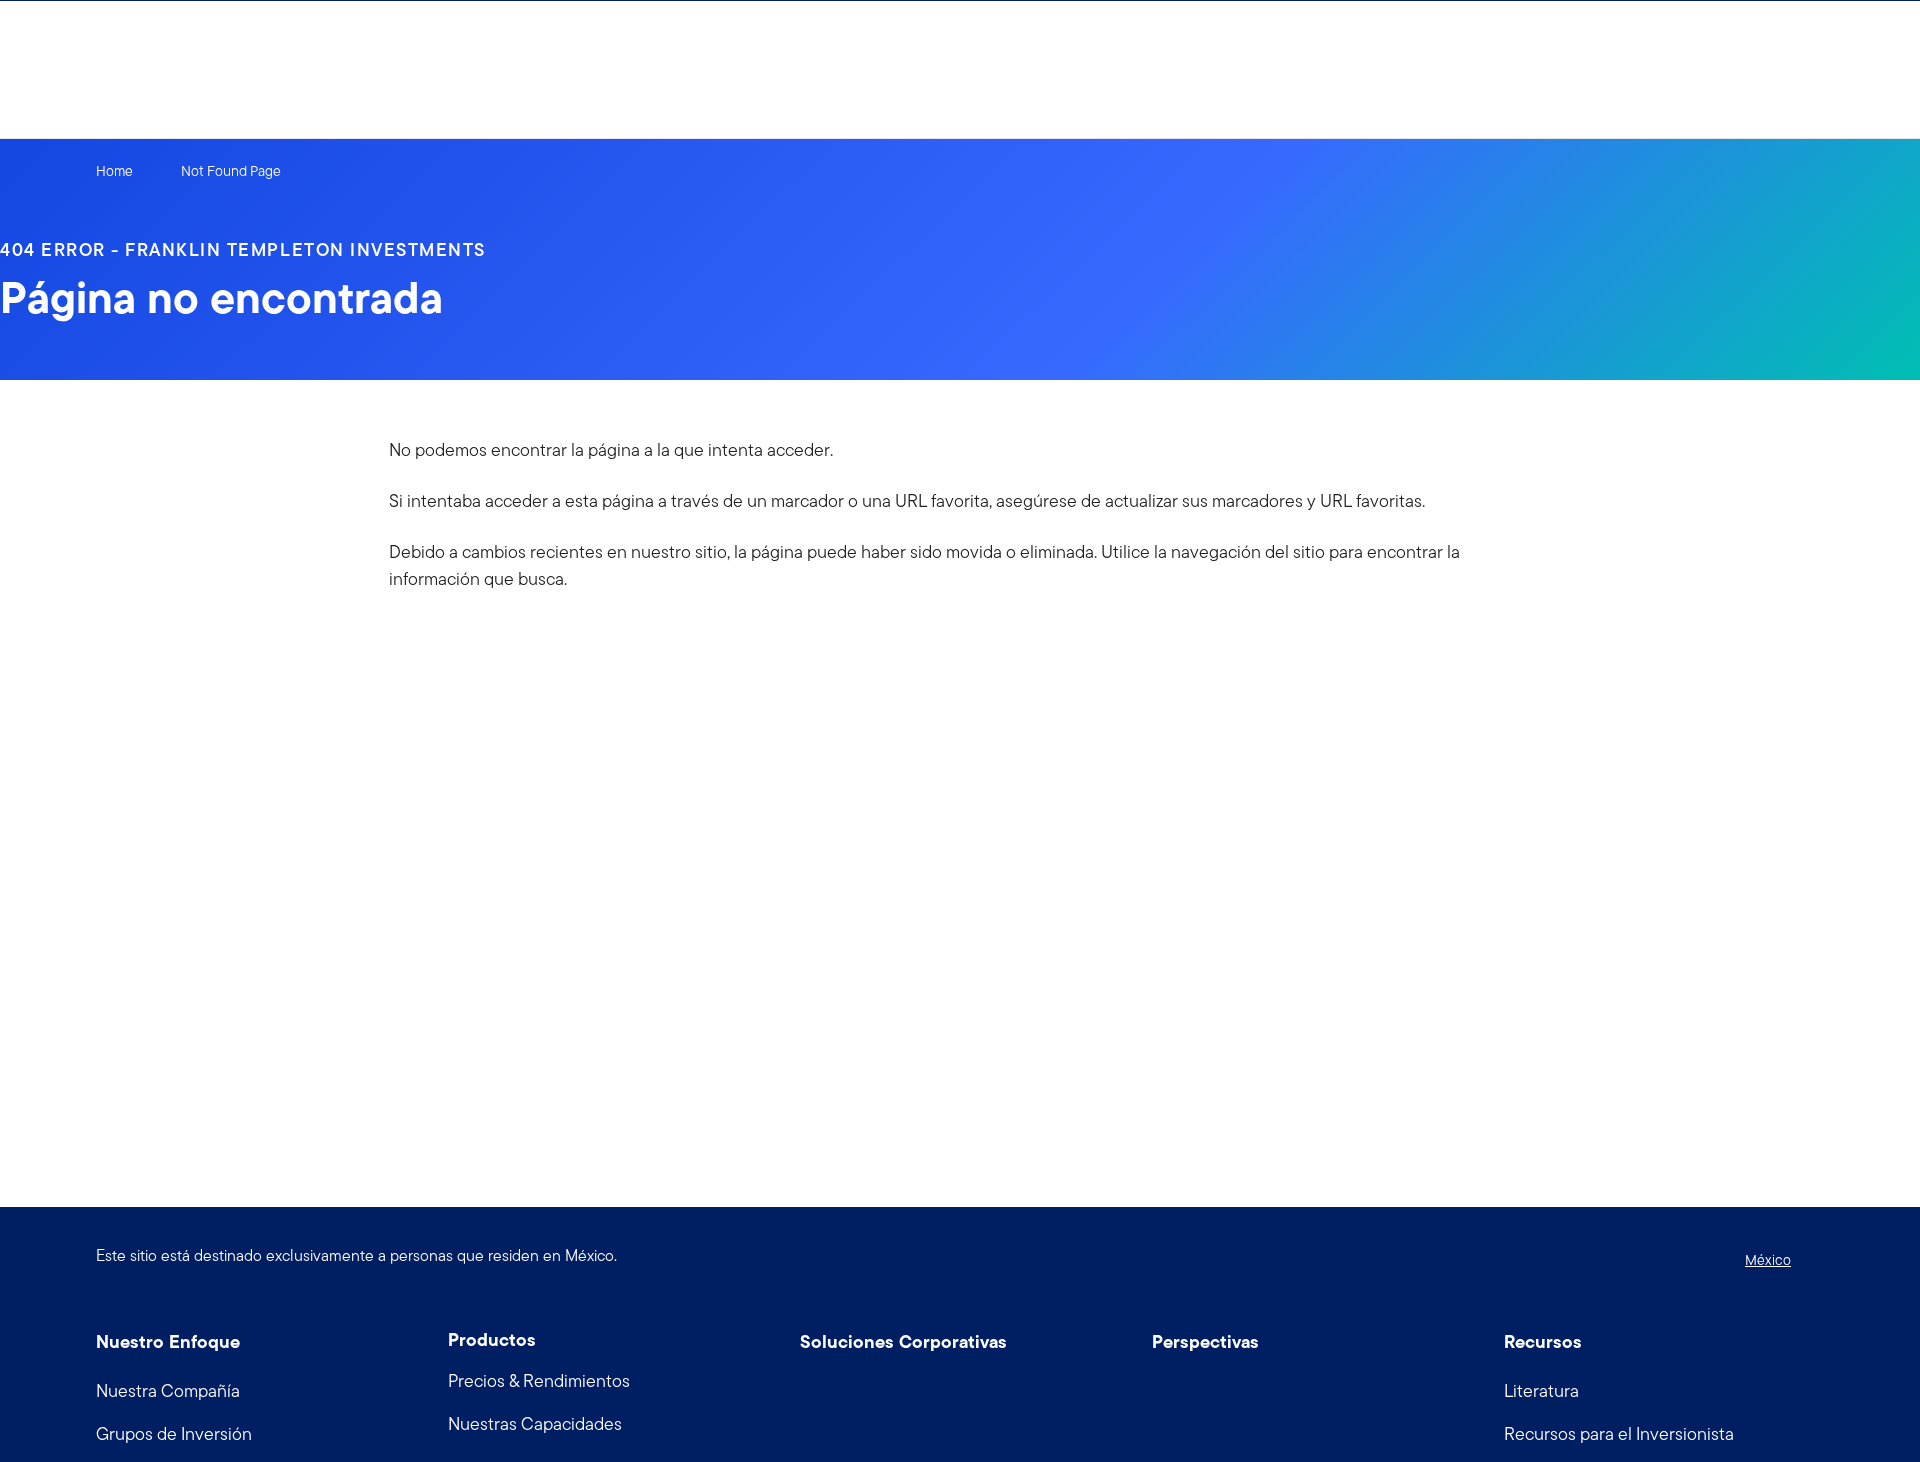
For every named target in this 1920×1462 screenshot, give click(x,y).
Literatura (1541, 1390)
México (1768, 1260)
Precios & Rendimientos (539, 1380)
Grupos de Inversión (174, 1433)
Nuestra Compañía (168, 1390)
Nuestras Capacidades (535, 1423)
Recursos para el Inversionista (1619, 1433)
